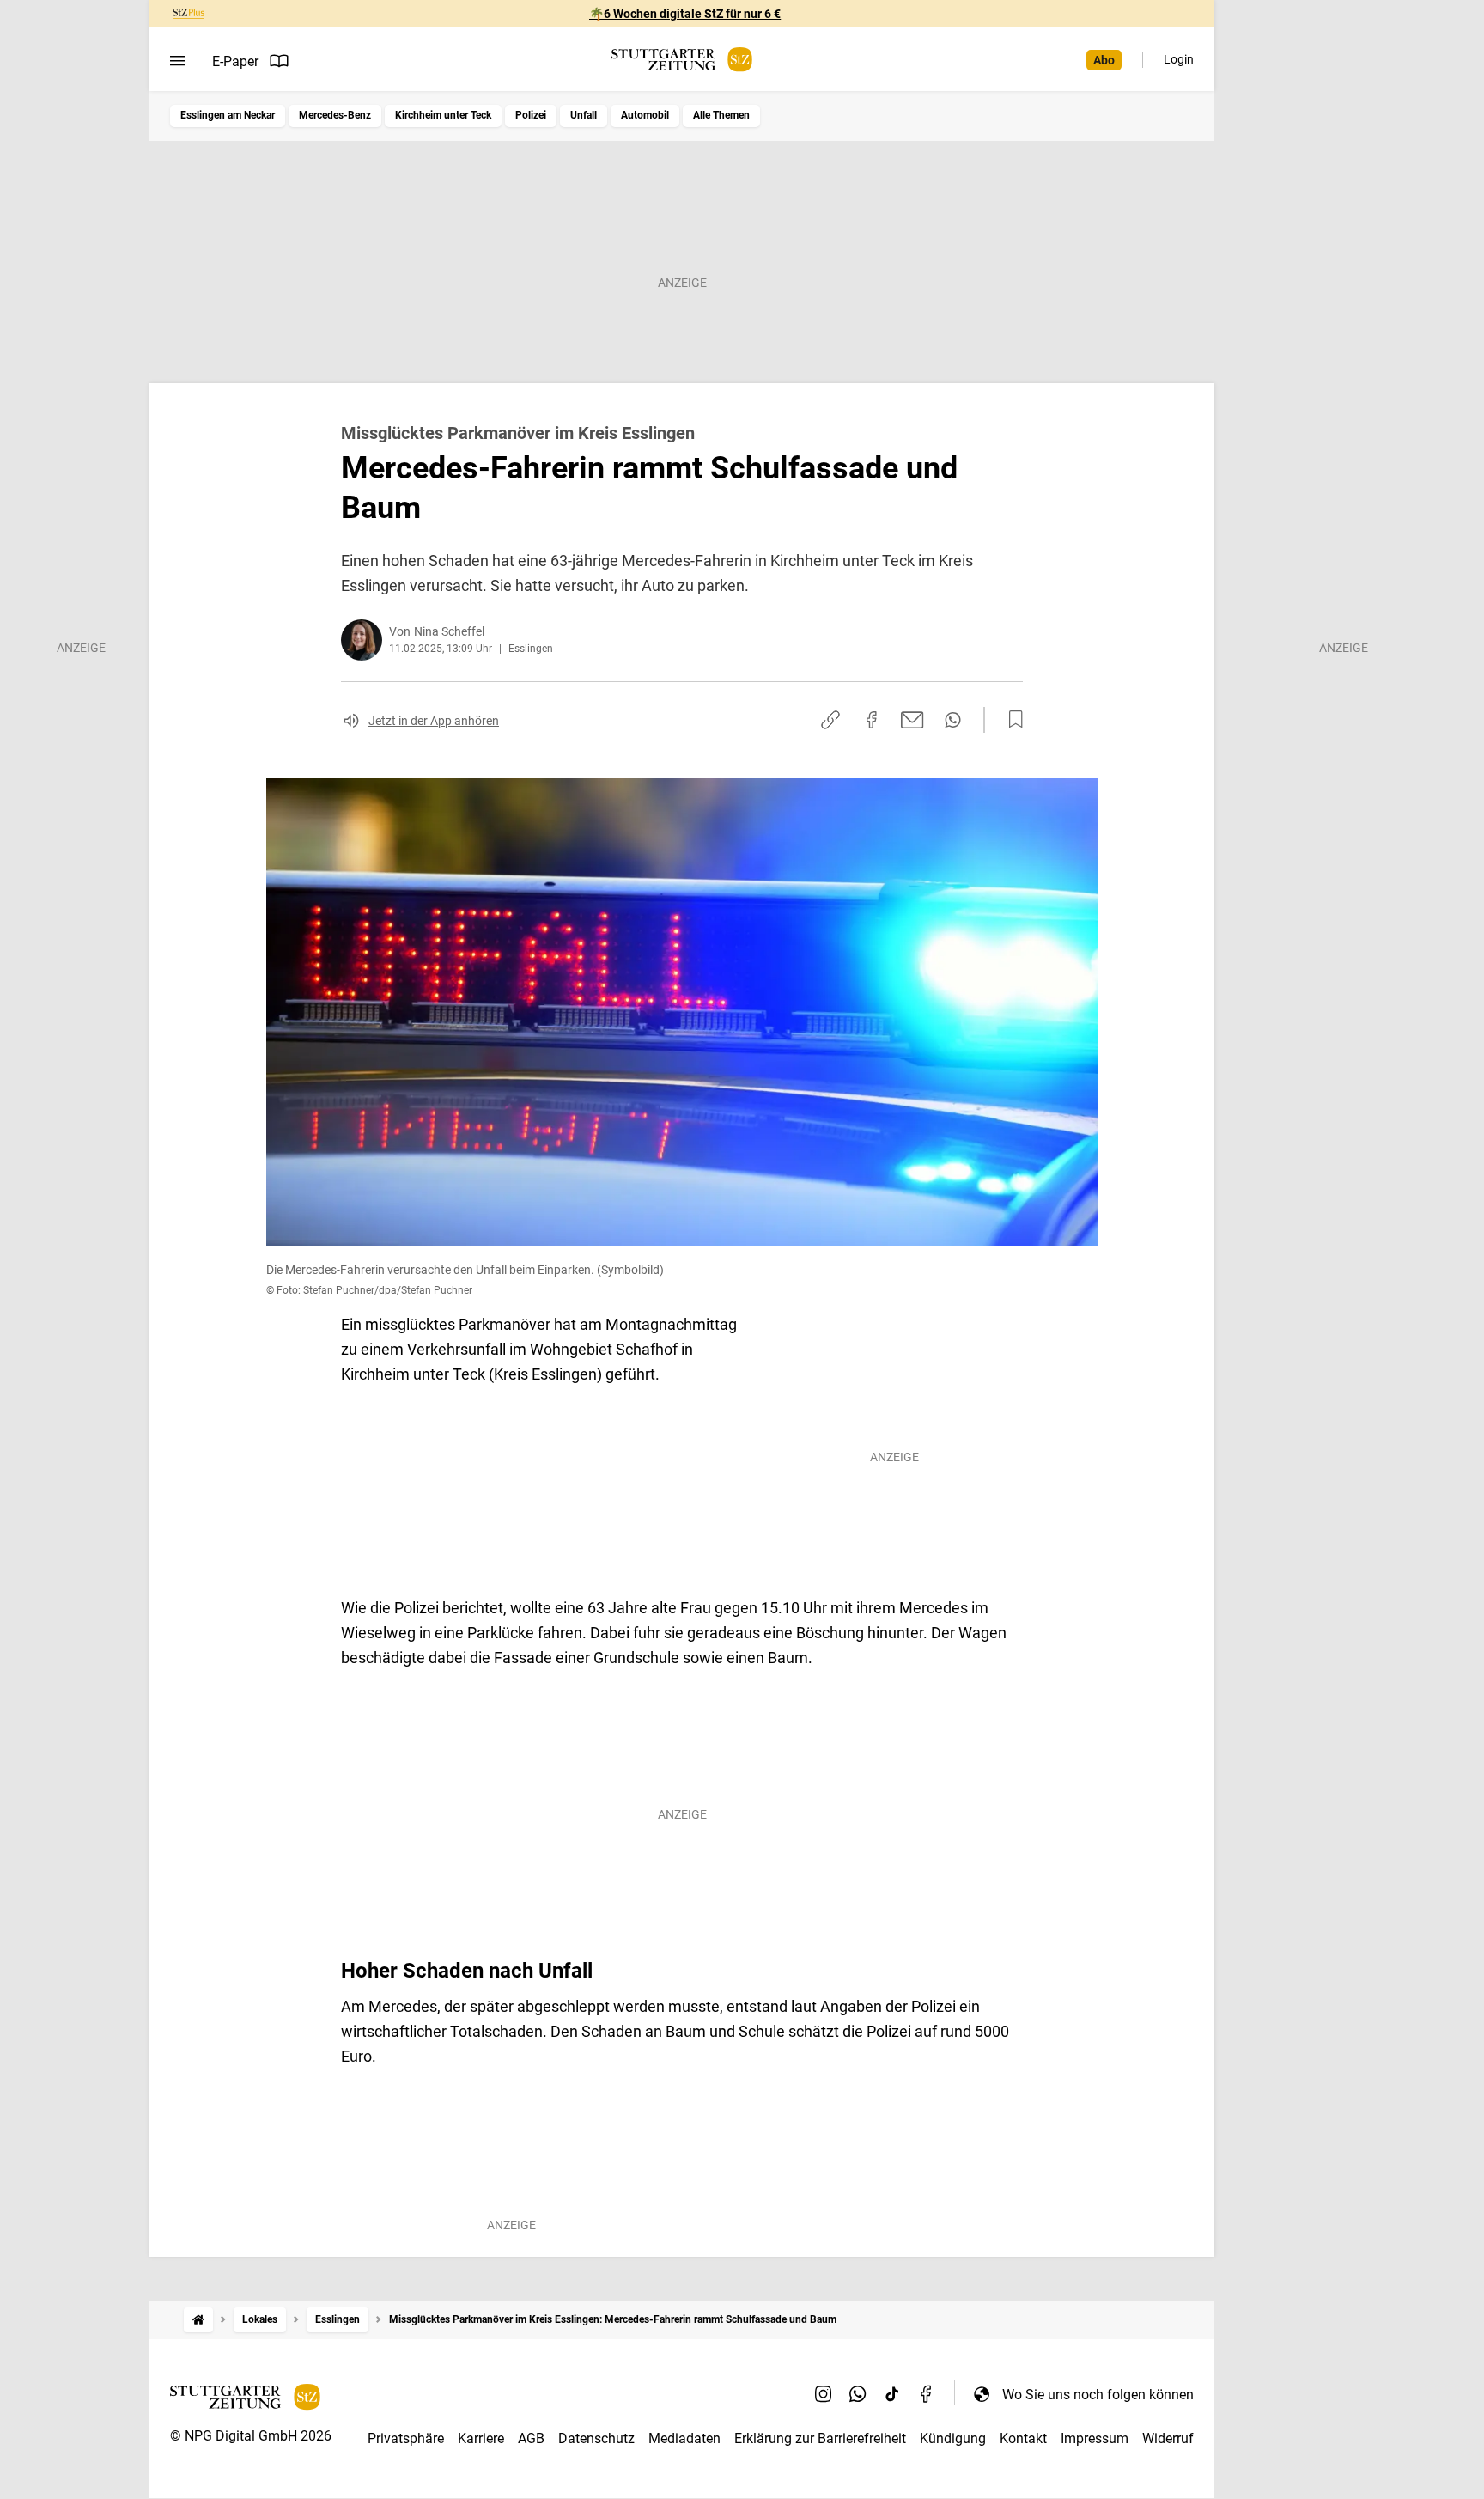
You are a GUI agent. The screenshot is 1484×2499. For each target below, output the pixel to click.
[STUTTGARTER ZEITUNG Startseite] (682, 60)
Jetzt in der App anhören (434, 721)
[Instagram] (824, 2394)
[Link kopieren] (830, 720)
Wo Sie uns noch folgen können (1098, 2395)
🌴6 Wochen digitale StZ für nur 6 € (685, 14)
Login (1179, 59)
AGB (531, 2438)
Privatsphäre (406, 2438)
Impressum (1095, 2438)
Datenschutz (596, 2438)
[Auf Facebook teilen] (872, 720)
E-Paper (235, 61)
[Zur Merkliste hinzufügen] (1011, 720)
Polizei (531, 115)
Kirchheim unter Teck (443, 115)
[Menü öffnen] (177, 61)
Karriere (481, 2438)
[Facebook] (927, 2394)
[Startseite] (198, 2320)
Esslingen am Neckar (228, 115)
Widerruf (1168, 2438)
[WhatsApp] (858, 2394)
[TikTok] (892, 2394)
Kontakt (1023, 2438)
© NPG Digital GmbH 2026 (251, 2436)
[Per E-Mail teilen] (912, 720)
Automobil (645, 115)
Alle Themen (721, 115)
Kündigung (953, 2438)
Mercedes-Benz (335, 115)
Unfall (584, 115)
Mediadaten (684, 2438)
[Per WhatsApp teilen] (953, 720)
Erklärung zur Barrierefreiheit (820, 2438)
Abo (1104, 60)
